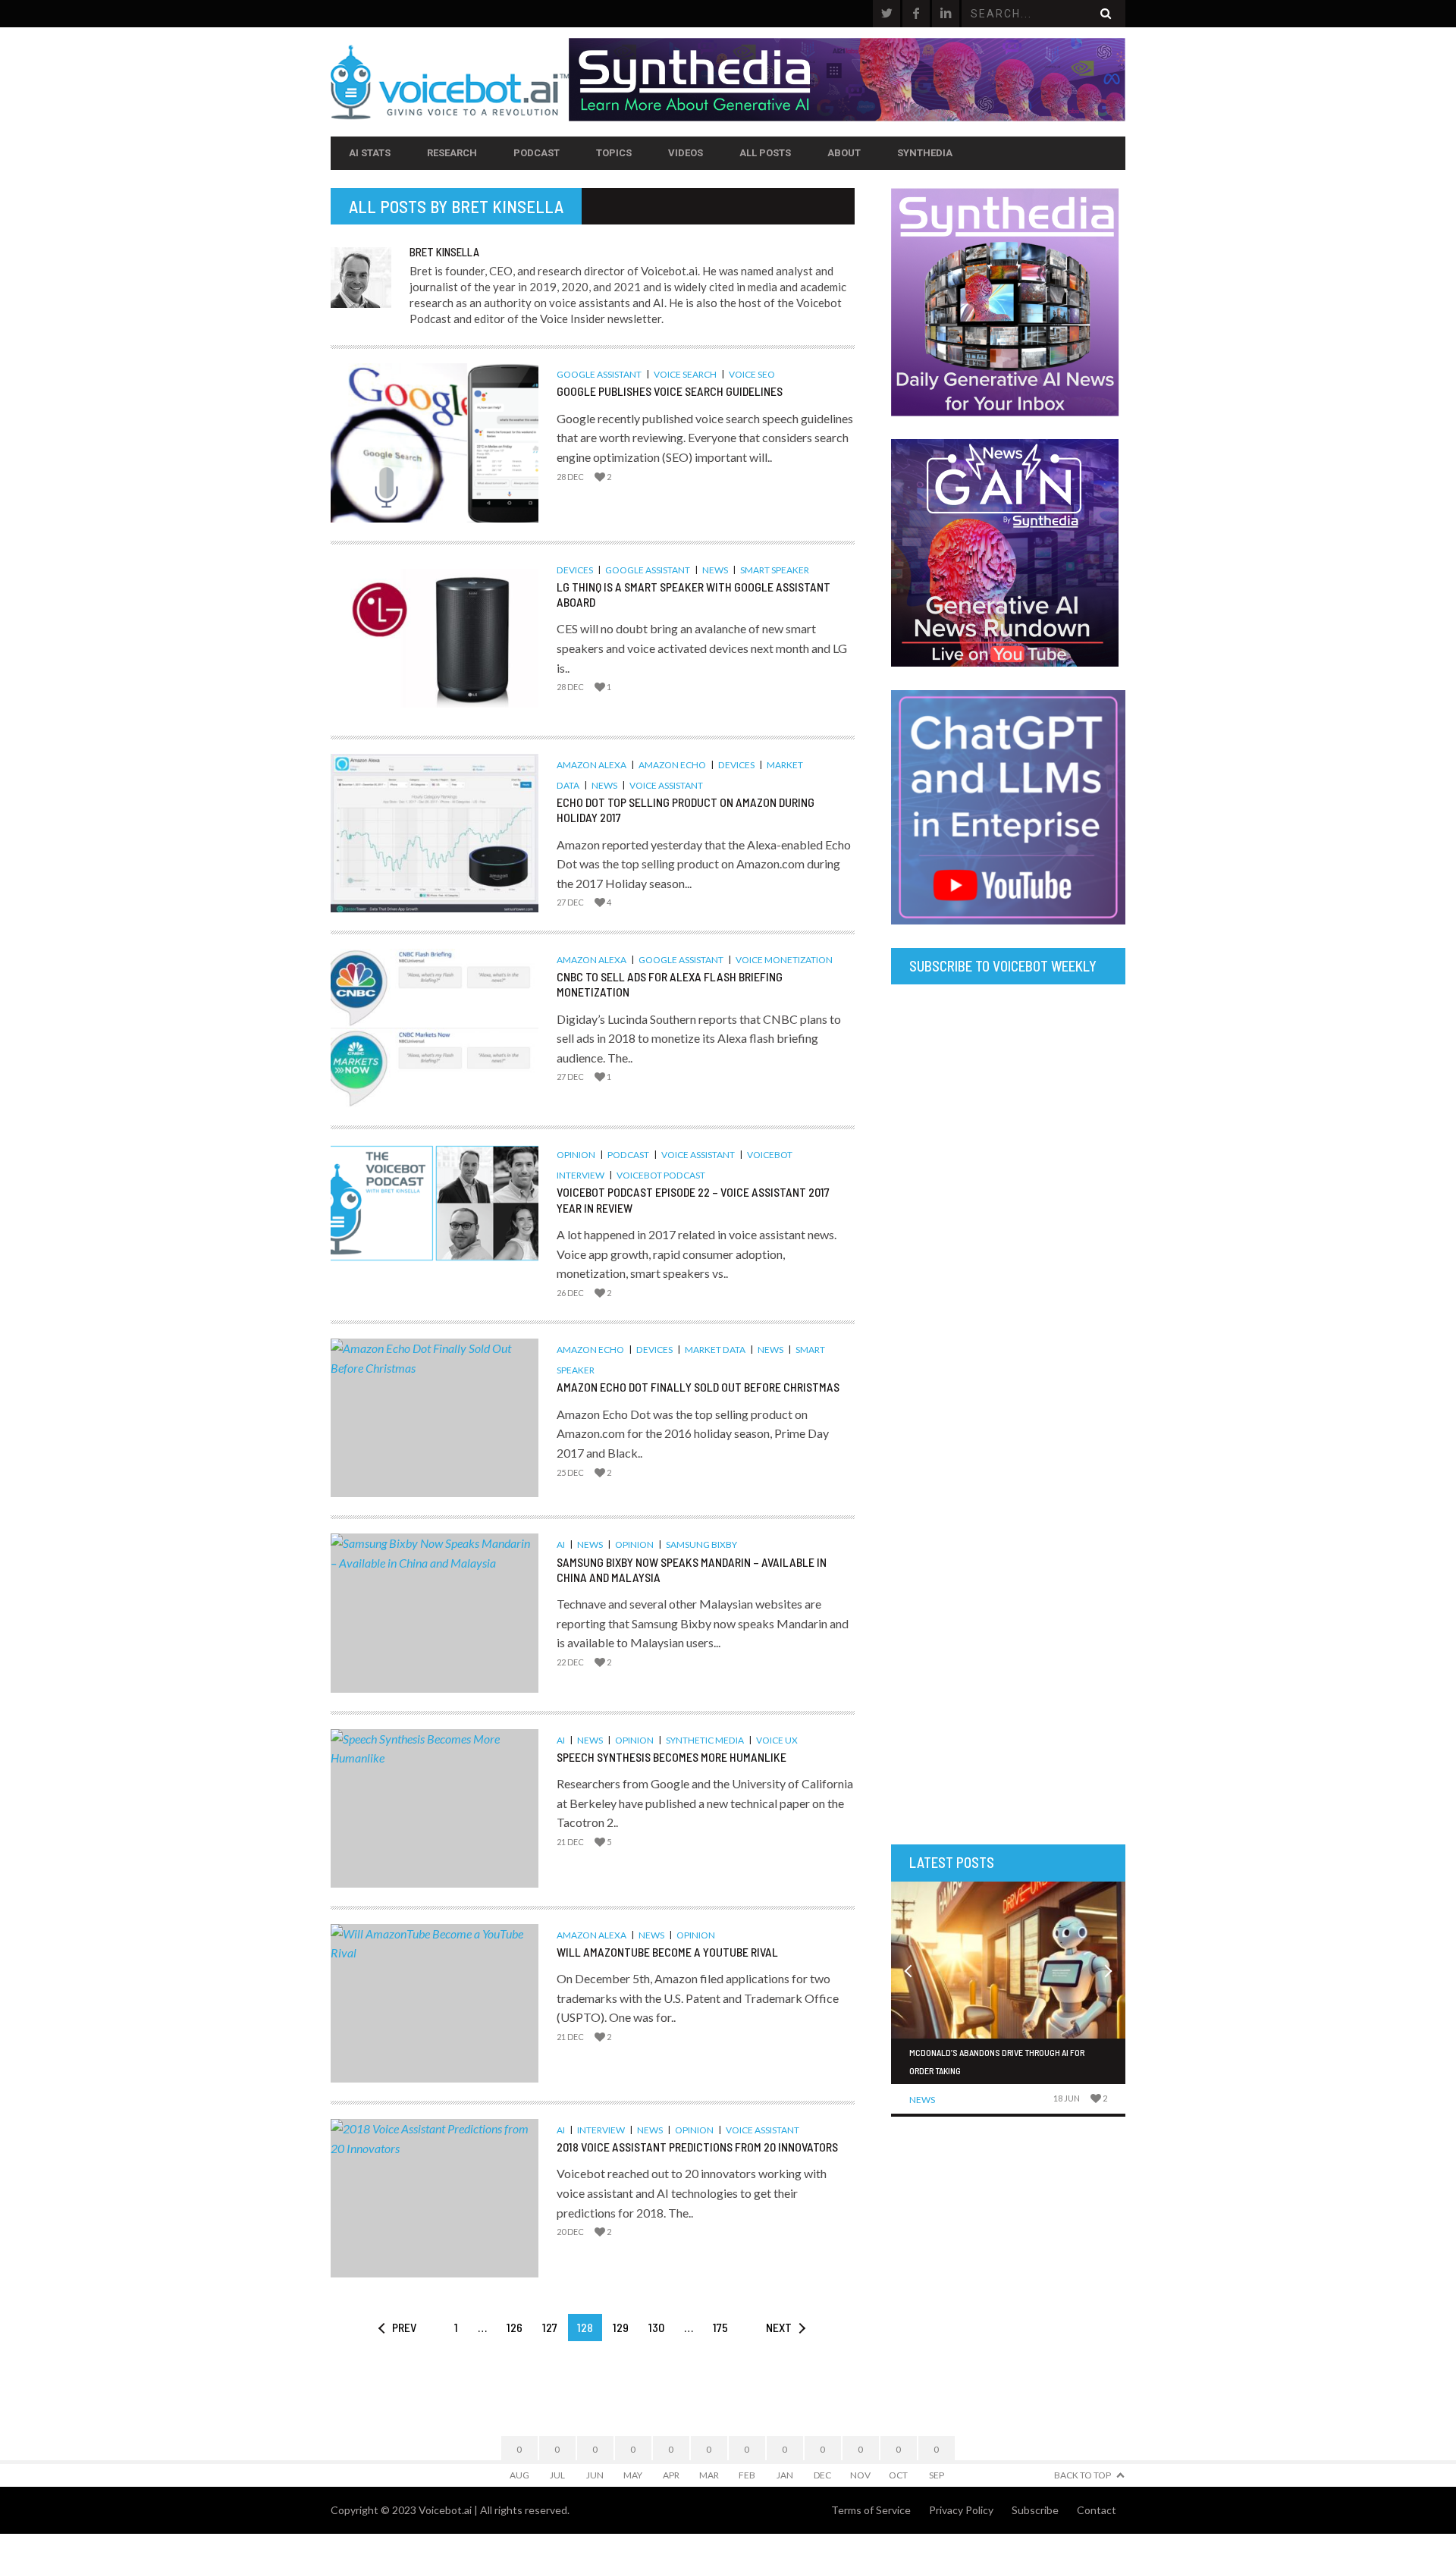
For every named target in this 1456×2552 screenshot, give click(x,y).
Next (779, 2327)
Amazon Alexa (591, 765)
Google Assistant (599, 374)
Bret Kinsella (507, 206)
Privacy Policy (961, 2510)
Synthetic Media (705, 1740)
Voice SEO (752, 374)
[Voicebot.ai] (450, 82)
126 (515, 2327)
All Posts (765, 153)
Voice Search (685, 374)
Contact (1097, 2510)
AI (561, 1544)
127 (550, 2327)
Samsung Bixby (701, 1544)
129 (621, 2327)
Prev (404, 2327)
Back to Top (1083, 2475)
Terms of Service (871, 2510)
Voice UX (777, 1740)
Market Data (715, 1350)
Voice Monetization (784, 960)
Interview (601, 2130)
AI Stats (370, 153)
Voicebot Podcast (661, 1175)
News (715, 570)
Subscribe (1035, 2510)
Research (452, 153)
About (844, 153)
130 (656, 2327)
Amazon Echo (672, 765)
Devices (575, 570)
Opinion (576, 1155)
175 (720, 2327)
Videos (686, 153)
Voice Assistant (666, 785)
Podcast (537, 153)
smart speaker (775, 570)
